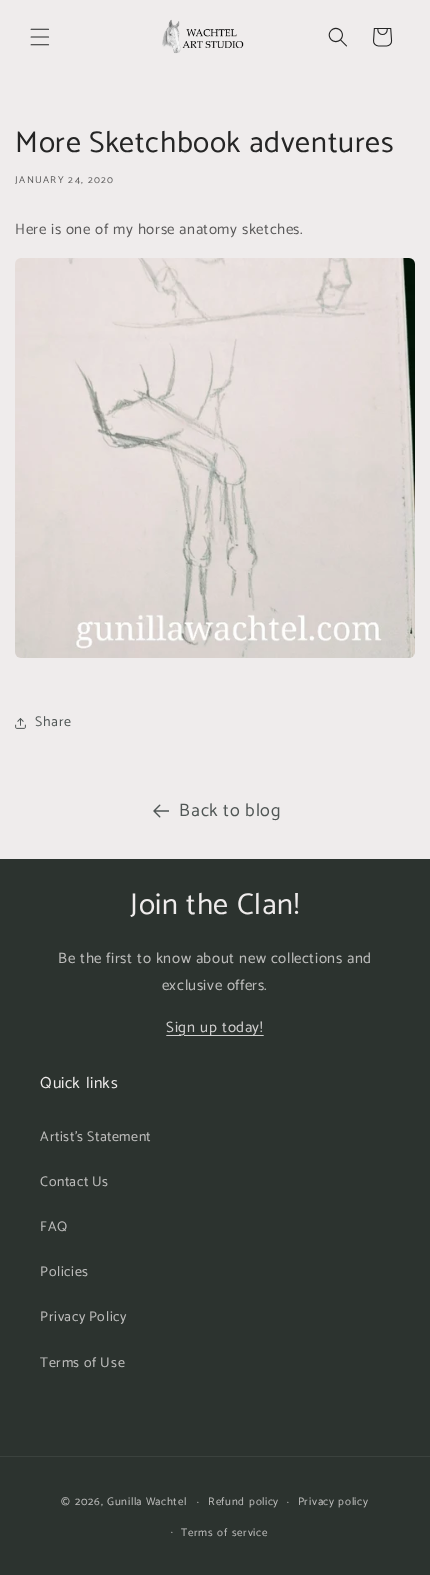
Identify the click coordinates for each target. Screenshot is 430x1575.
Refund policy (243, 1502)
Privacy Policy (83, 1317)
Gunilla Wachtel (147, 1502)
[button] (40, 37)
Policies (64, 1272)
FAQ (54, 1227)
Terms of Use (82, 1363)
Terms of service (224, 1533)
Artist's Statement (95, 1137)
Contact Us (74, 1182)
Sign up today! (214, 1027)
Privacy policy (333, 1502)
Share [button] (53, 722)
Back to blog (229, 811)
